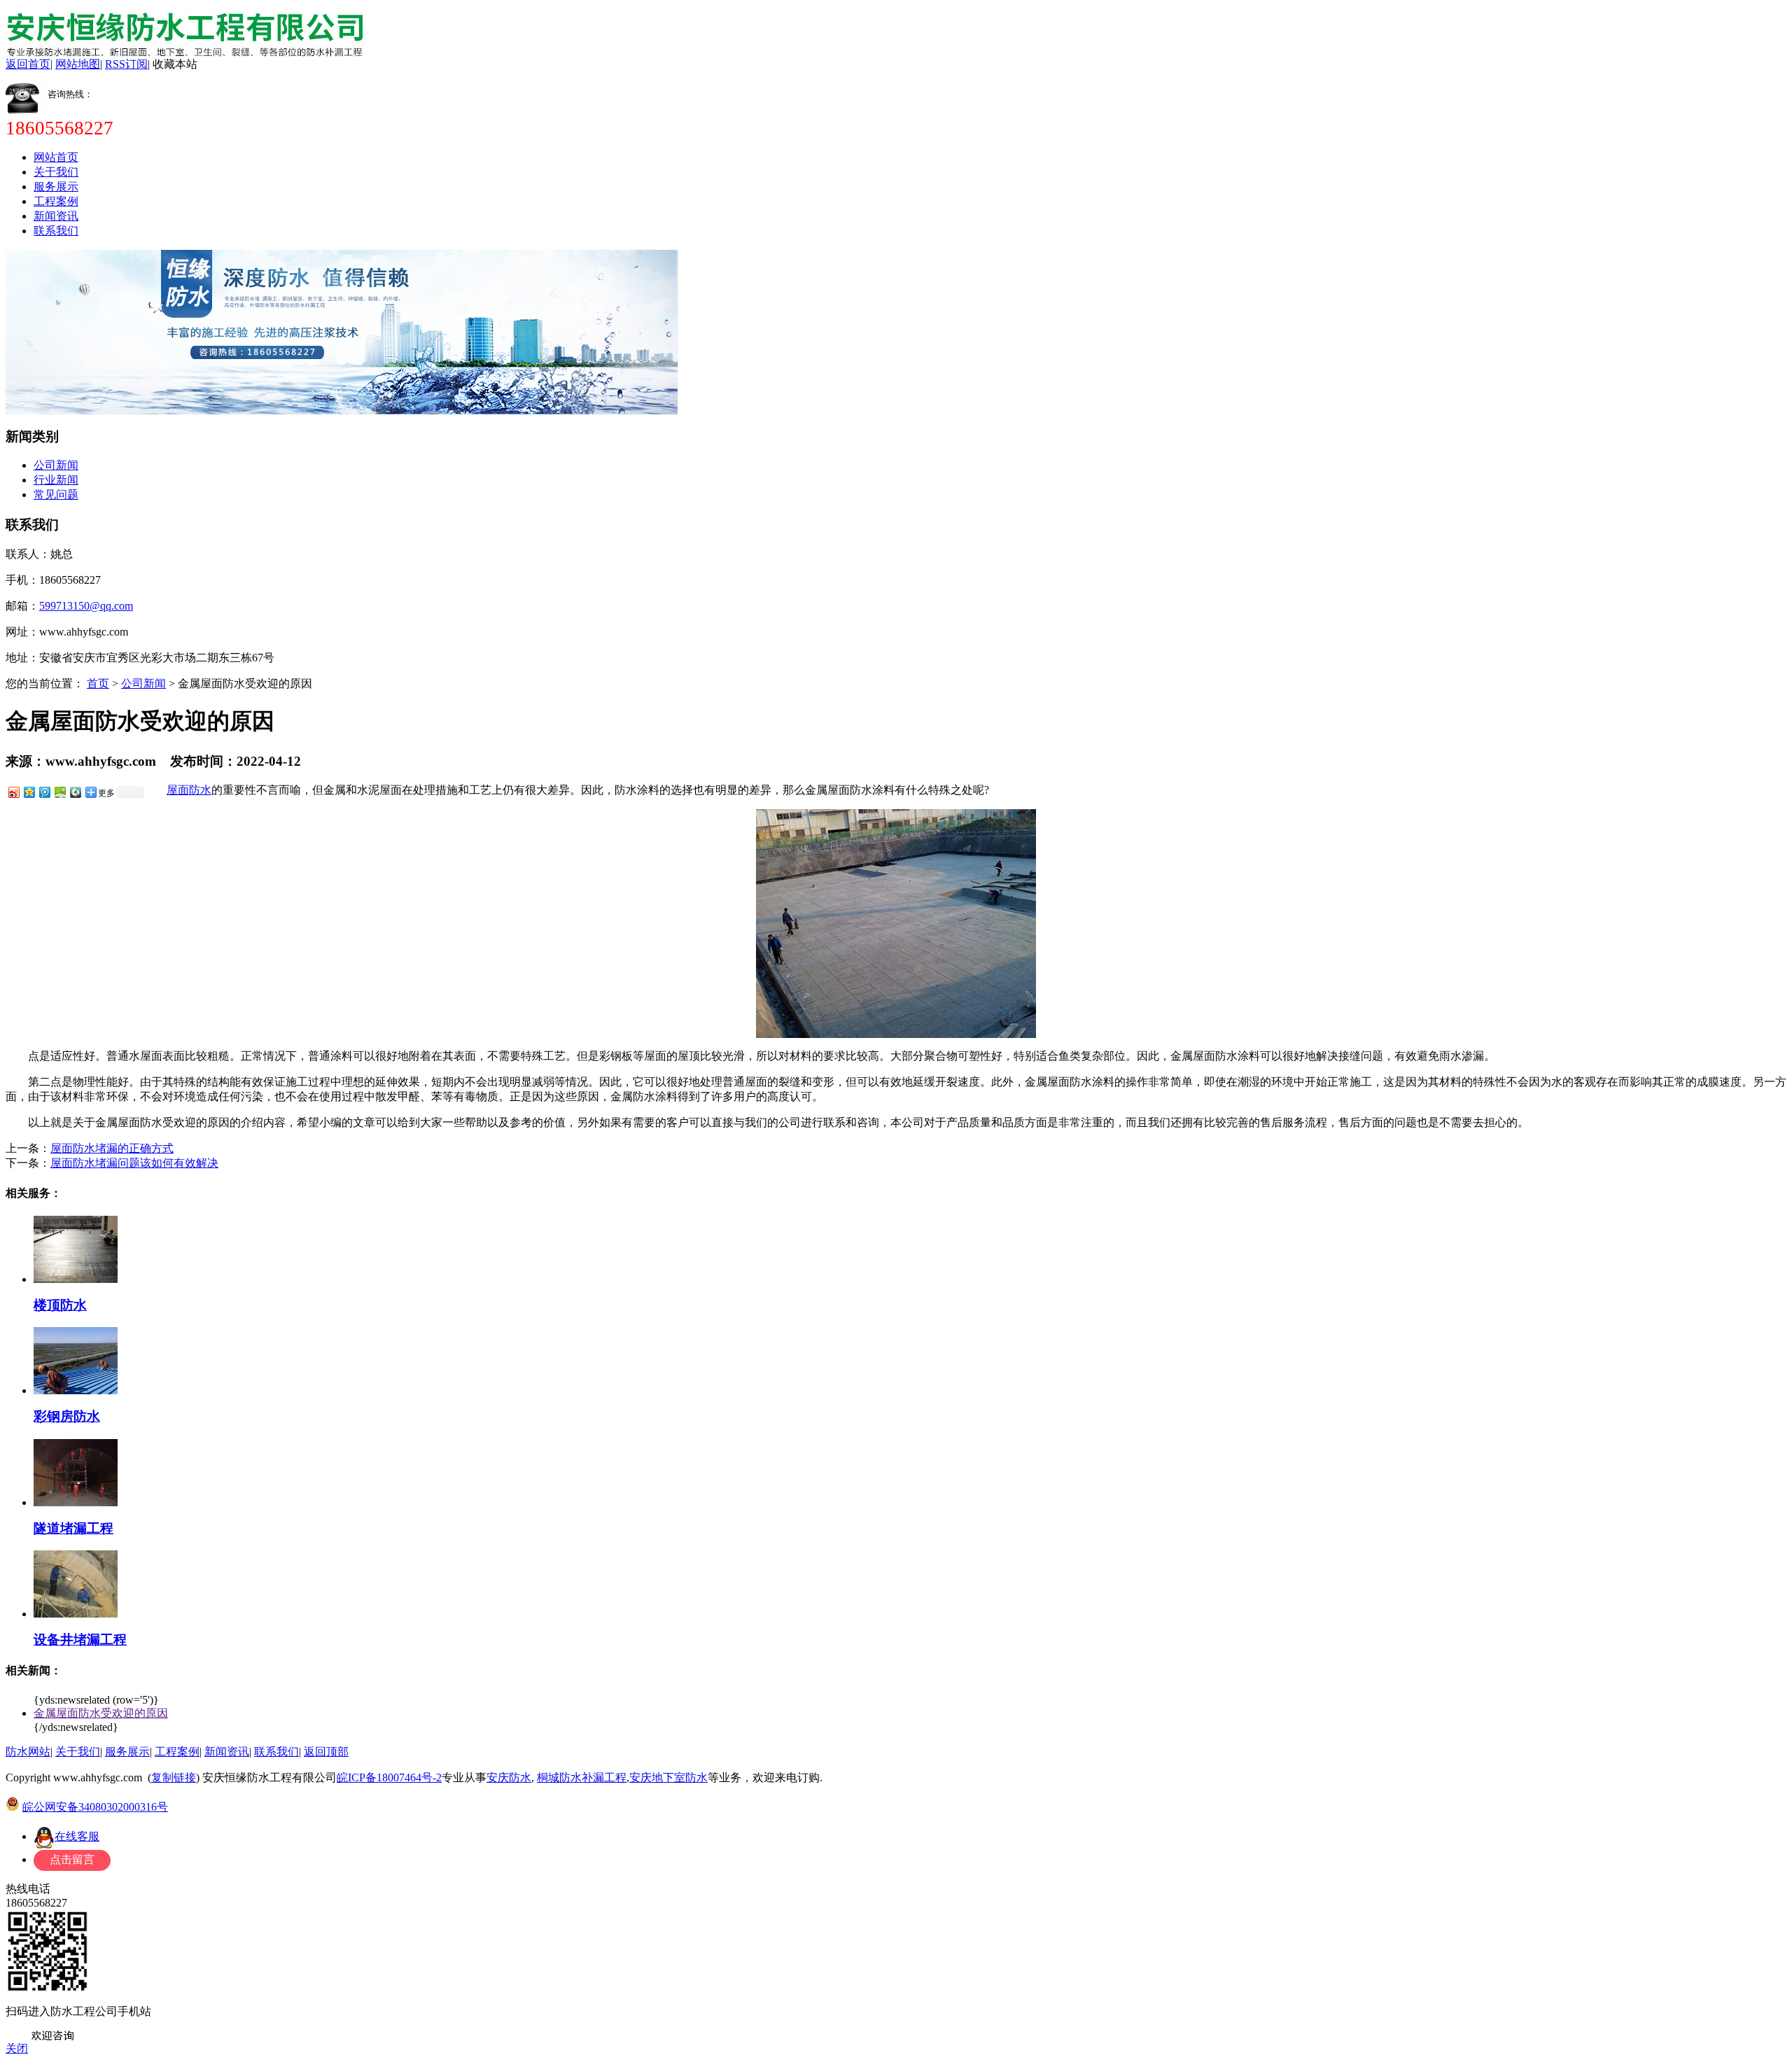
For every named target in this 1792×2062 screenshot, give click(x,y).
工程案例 (56, 201)
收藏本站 (175, 64)
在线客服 (77, 1836)
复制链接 (174, 1777)
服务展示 (56, 187)
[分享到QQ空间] (29, 792)
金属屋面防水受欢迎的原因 (101, 1713)
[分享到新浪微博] (13, 792)
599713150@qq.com (86, 606)
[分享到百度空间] (59, 792)
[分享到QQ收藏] (75, 792)
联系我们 (56, 231)
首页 (98, 683)
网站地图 (78, 64)
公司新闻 (56, 465)
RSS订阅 (126, 64)
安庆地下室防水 (668, 1777)
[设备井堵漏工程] (76, 1614)
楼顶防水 (60, 1305)
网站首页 (56, 157)
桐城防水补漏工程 (582, 1777)
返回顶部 (326, 1752)
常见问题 (56, 495)
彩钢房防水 (67, 1416)
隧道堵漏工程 (73, 1528)
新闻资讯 (56, 216)
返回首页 (28, 64)
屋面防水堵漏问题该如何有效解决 (134, 1163)
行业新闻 (56, 480)
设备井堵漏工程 (80, 1640)
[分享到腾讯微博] (44, 792)
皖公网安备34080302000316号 (95, 1807)
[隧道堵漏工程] (76, 1502)
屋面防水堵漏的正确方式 (112, 1148)
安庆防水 (509, 1777)
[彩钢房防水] (76, 1390)
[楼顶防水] (76, 1279)
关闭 (17, 2048)
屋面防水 (189, 790)
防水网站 (28, 1752)
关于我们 (56, 172)
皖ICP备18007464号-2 (389, 1777)
